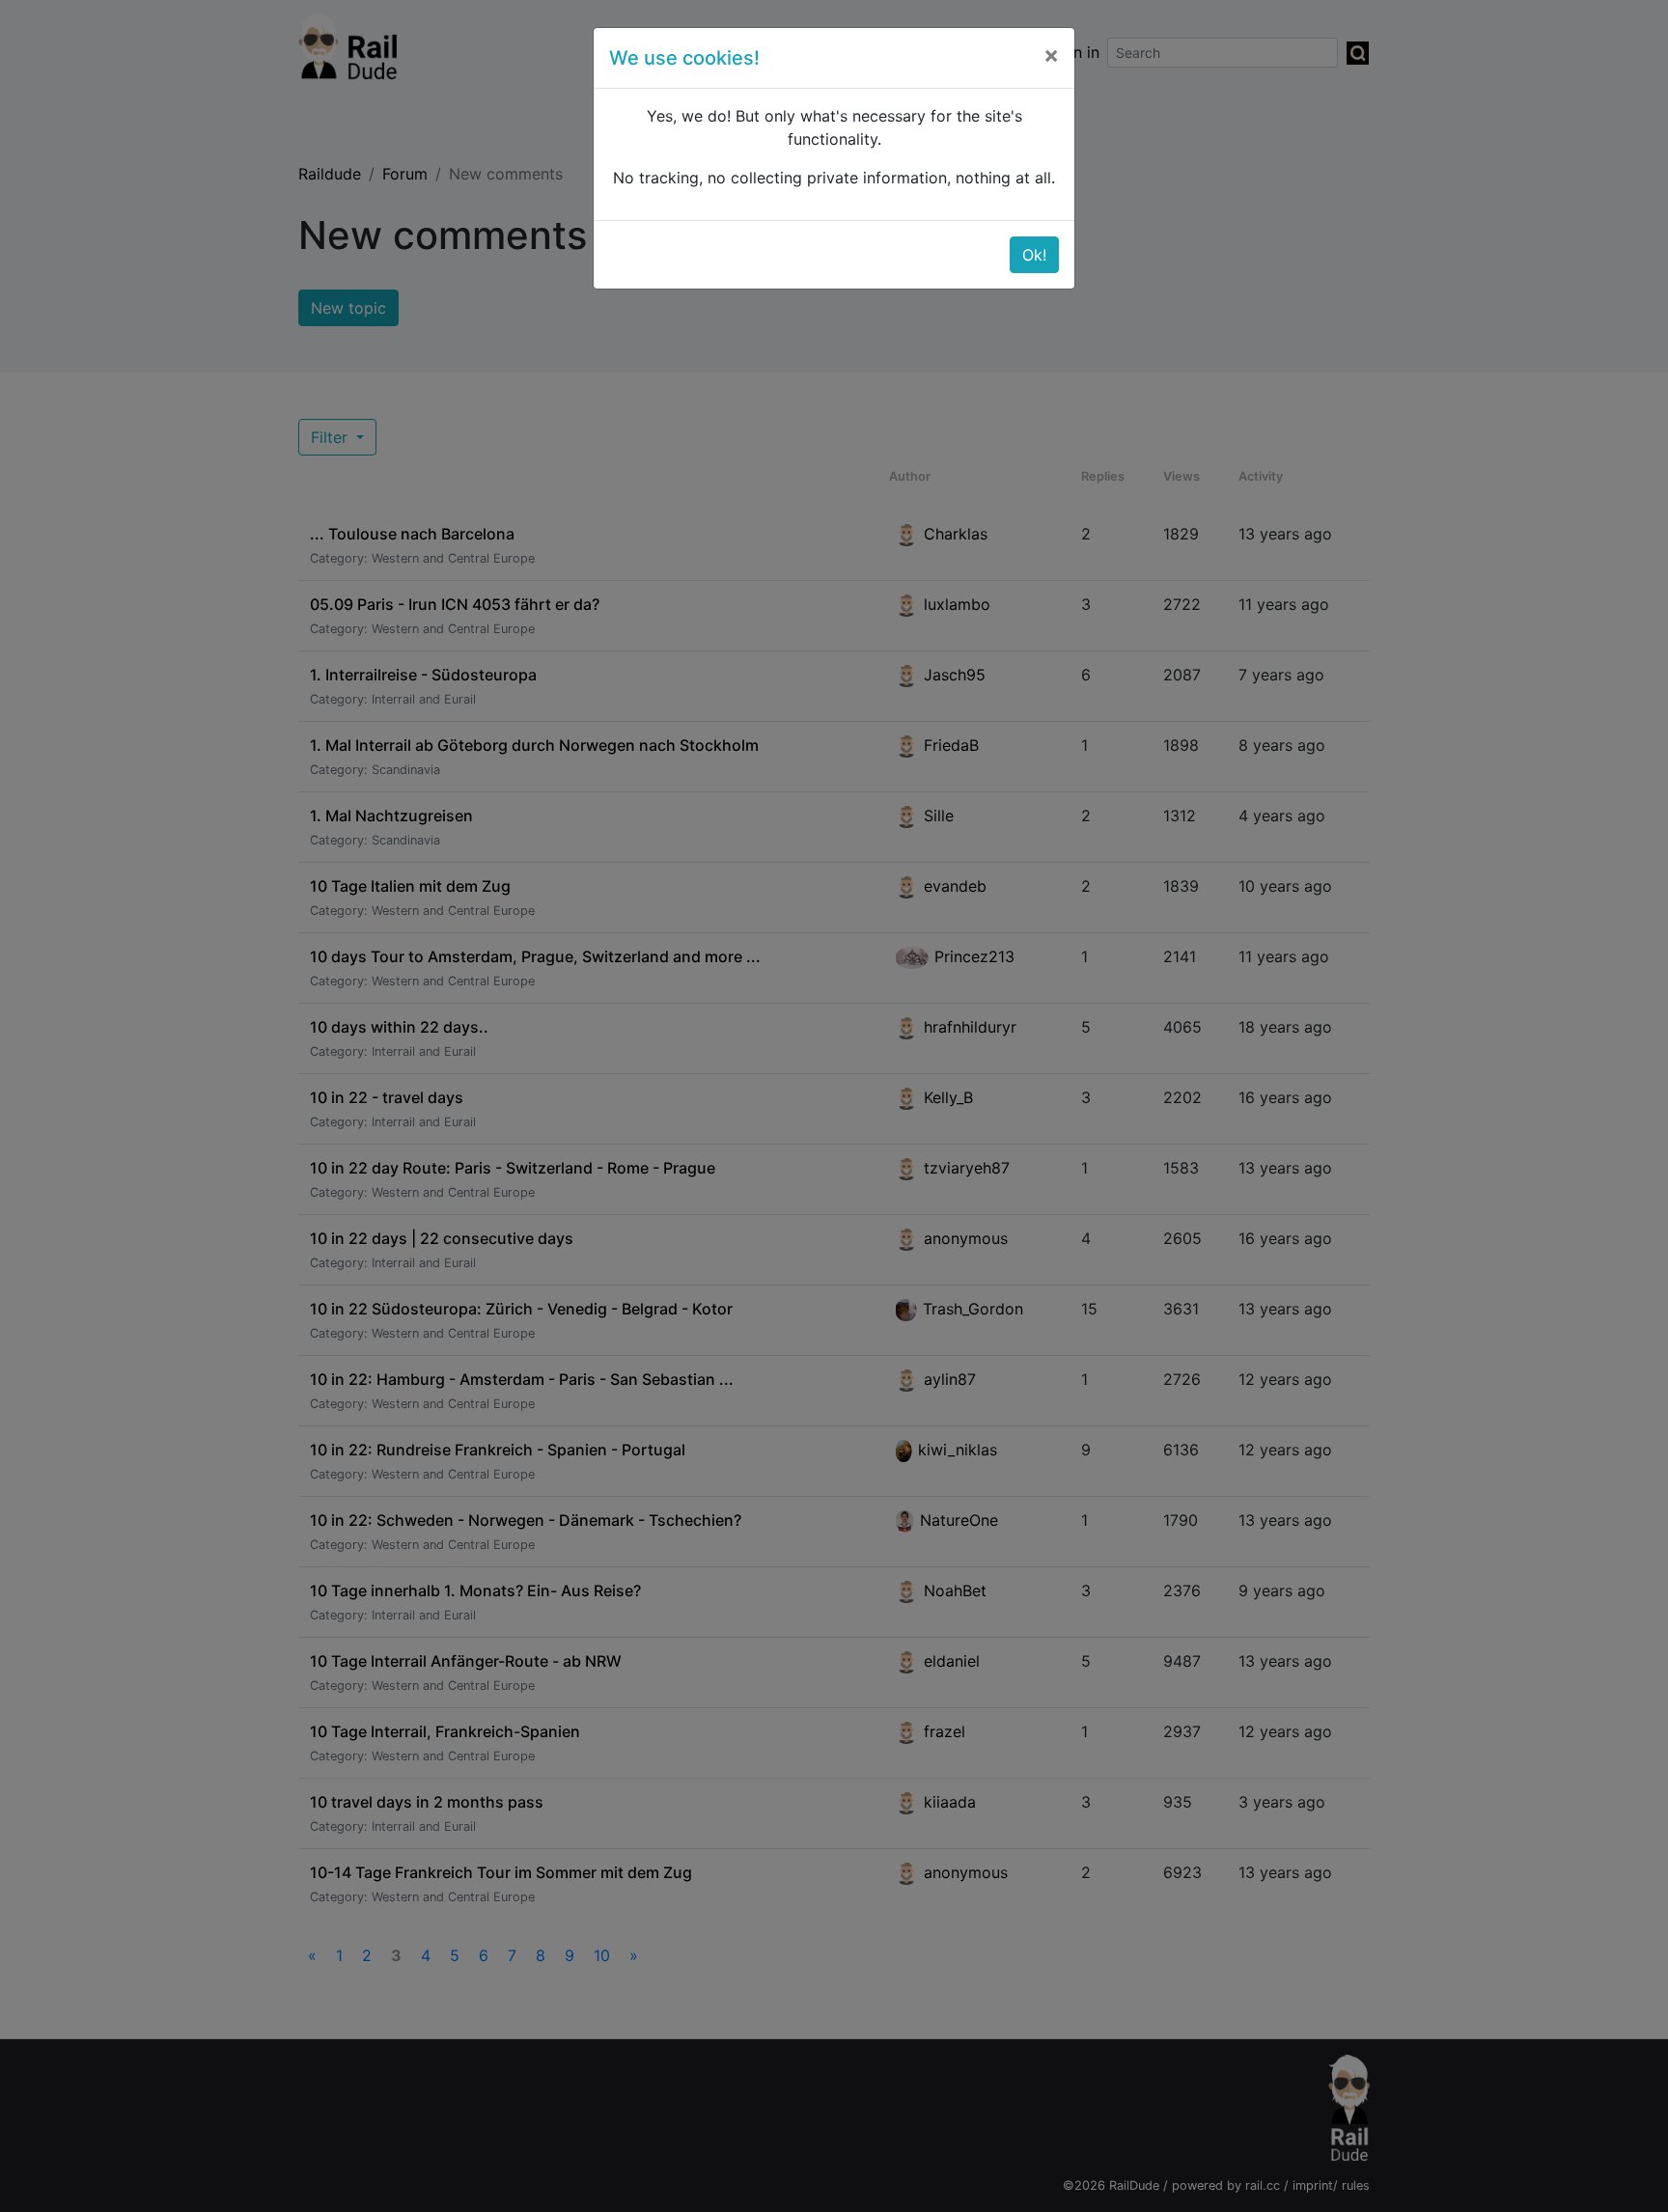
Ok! (1034, 255)
